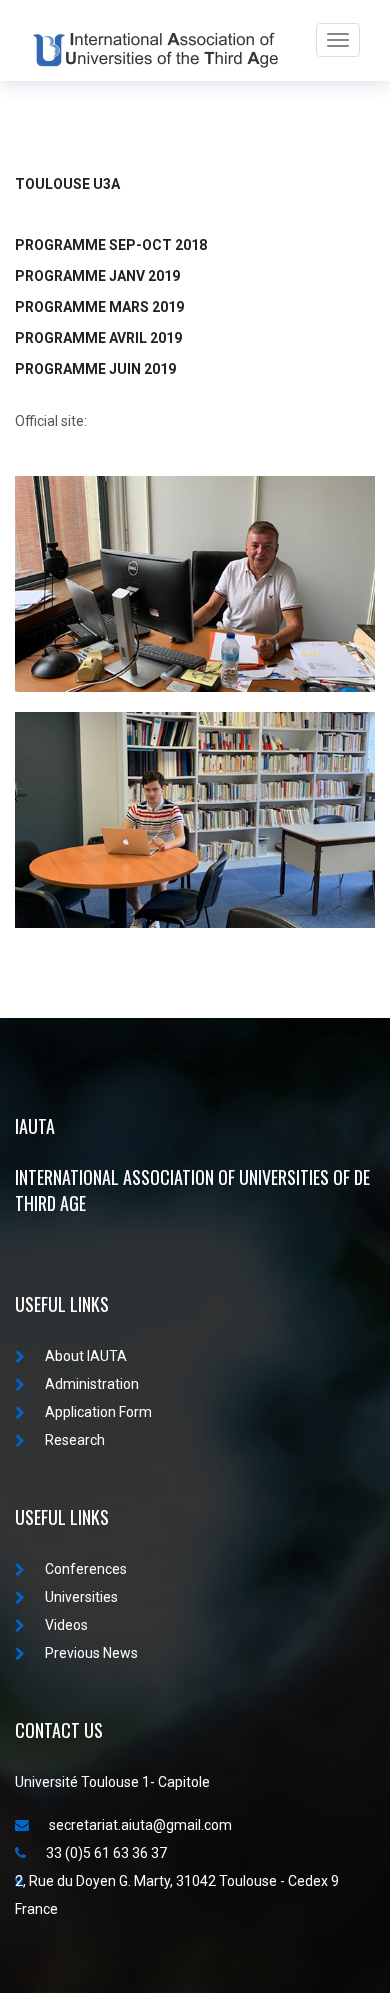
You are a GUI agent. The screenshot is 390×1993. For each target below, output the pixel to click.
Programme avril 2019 (98, 338)
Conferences (86, 1569)
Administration (92, 1384)
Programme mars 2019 (99, 307)
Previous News (91, 1653)
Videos (66, 1625)
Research (75, 1440)
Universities (81, 1597)
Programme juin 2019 (95, 369)
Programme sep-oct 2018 (111, 245)
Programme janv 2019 (97, 276)
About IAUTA (86, 1356)
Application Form (98, 1412)
